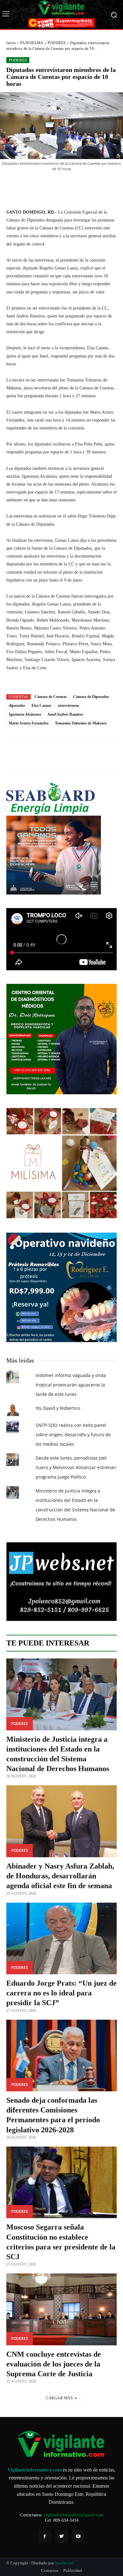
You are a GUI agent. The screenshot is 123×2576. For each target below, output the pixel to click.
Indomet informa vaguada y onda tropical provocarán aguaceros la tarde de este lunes (71, 1385)
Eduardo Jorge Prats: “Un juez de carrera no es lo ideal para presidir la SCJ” (61, 1993)
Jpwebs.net (64, 2563)
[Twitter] (61, 2536)
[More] (92, 186)
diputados (17, 706)
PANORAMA (32, 43)
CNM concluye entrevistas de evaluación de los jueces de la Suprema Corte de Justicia (54, 2364)
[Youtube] (78, 2536)
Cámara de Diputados (91, 697)
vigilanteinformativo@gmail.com (74, 2515)
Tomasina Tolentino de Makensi (81, 723)
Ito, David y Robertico (58, 1408)
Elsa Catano (41, 706)
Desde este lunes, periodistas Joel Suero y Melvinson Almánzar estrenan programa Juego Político (76, 1467)
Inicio (11, 43)
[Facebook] (45, 2536)
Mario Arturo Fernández (29, 723)
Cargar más (59, 2398)
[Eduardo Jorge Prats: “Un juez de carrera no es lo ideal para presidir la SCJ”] (61, 1939)
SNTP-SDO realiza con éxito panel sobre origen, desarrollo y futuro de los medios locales (73, 1435)
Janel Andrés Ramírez (65, 714)
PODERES (57, 43)
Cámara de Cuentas (51, 697)
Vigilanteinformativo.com (35, 2470)
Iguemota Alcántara (25, 714)
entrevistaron (68, 706)
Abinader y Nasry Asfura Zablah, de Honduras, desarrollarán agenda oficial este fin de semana (60, 1876)
